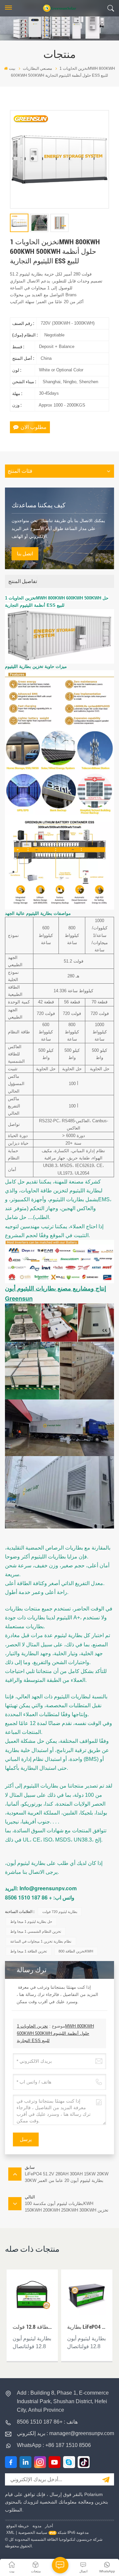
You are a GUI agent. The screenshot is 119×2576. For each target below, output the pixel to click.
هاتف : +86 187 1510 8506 (47, 2422)
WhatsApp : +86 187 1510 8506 (54, 2445)
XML (10, 2533)
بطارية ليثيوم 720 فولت (60, 1912)
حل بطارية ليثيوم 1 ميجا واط (31, 1922)
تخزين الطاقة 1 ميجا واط (29, 1951)
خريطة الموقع (18, 2526)
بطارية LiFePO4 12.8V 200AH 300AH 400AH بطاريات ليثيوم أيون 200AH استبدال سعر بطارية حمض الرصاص (87, 2327)
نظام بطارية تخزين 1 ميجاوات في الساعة (41, 1941)
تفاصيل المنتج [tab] (23, 581)
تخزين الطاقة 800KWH (76, 1951)
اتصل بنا (25, 554)
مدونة (37, 2526)
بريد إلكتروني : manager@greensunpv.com (65, 2433)
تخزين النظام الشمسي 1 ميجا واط (36, 1931)
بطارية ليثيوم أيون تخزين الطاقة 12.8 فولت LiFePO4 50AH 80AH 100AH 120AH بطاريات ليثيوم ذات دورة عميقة (32, 2327)
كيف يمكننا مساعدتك (39, 505)
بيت (12, 68)
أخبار (49, 2526)
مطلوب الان (34, 427)
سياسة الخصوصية (33, 2533)
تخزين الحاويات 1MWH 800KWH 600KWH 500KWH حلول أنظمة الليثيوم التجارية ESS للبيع (55, 2033)
